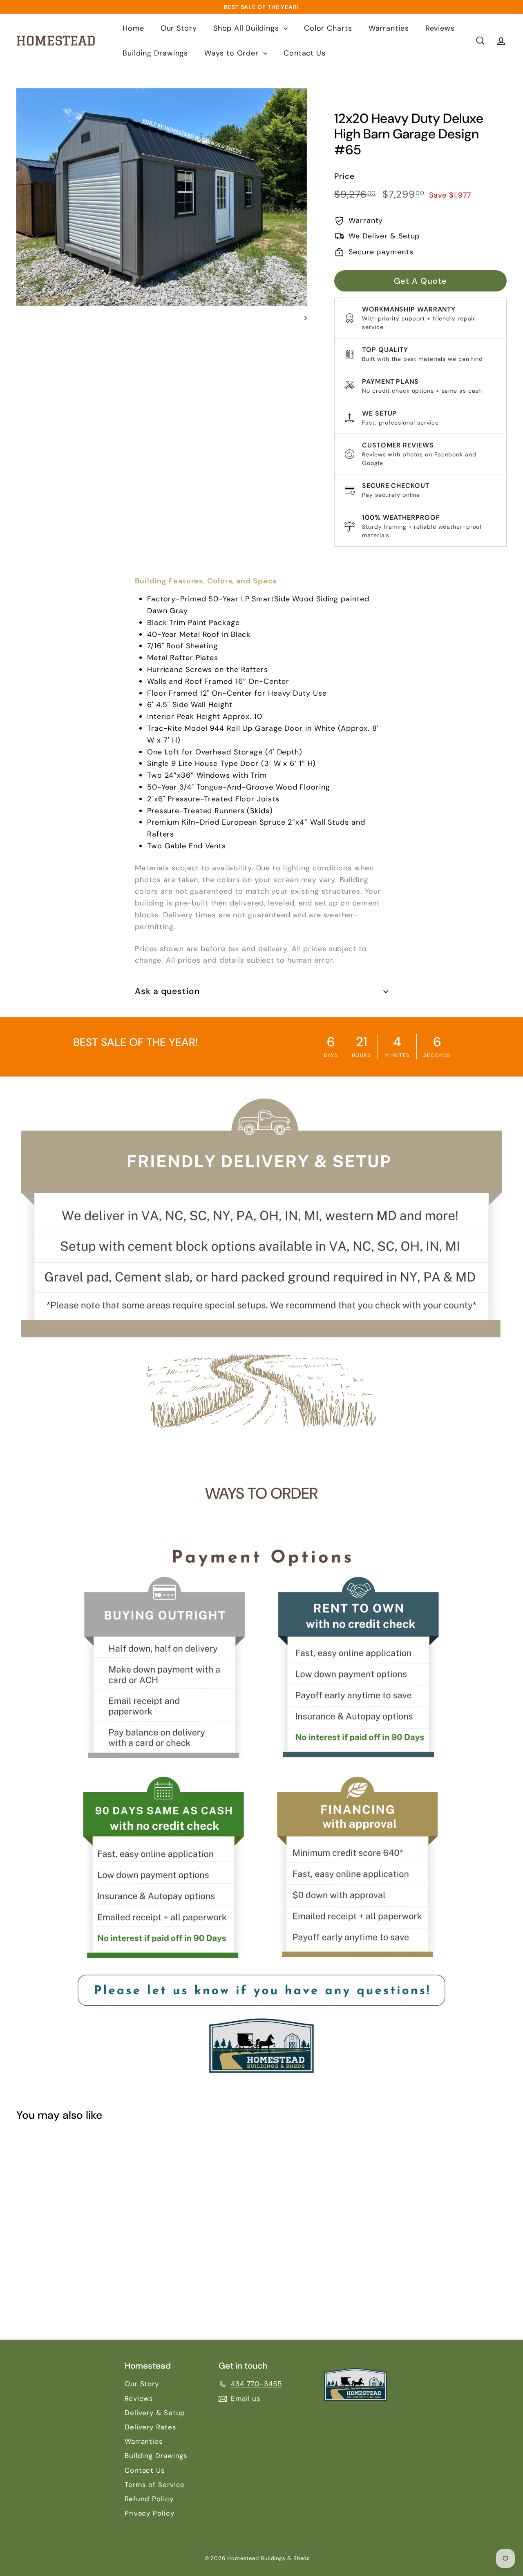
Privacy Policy (150, 2513)
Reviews (440, 28)
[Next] (302, 318)
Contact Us (305, 53)
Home (133, 28)
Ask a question (167, 991)
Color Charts (328, 28)
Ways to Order (233, 53)
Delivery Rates (151, 2427)
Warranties (389, 28)
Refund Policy (149, 2499)
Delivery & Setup (155, 2413)
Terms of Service (155, 2485)
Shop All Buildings (247, 28)
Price (344, 176)
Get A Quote (420, 281)
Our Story (179, 28)
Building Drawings (155, 53)
